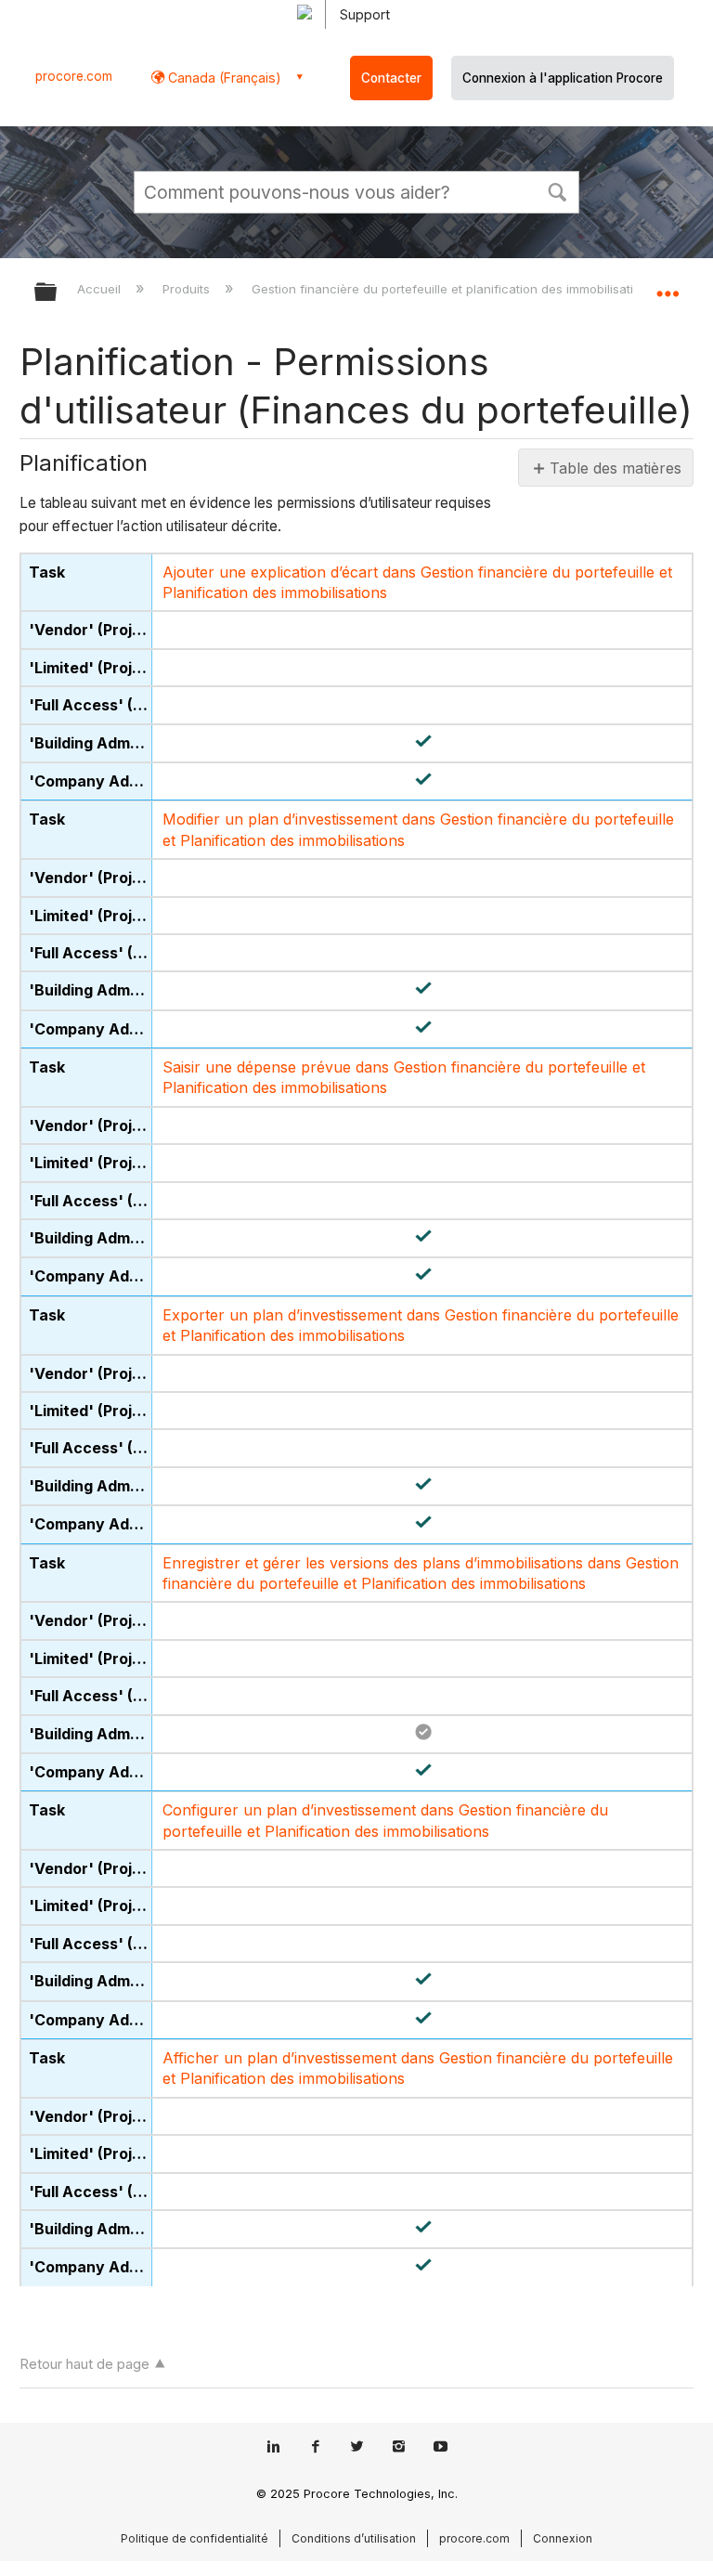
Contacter (391, 78)
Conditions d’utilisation (354, 2538)
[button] (557, 190)
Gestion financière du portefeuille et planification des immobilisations (455, 289)
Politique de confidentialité (194, 2538)
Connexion (563, 2538)
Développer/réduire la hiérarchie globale (58, 293)
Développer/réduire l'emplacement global (668, 286)
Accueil (101, 289)
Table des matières (614, 468)
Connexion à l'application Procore (563, 78)
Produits (188, 289)
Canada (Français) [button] (223, 78)
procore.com (74, 76)
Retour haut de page (84, 2364)
